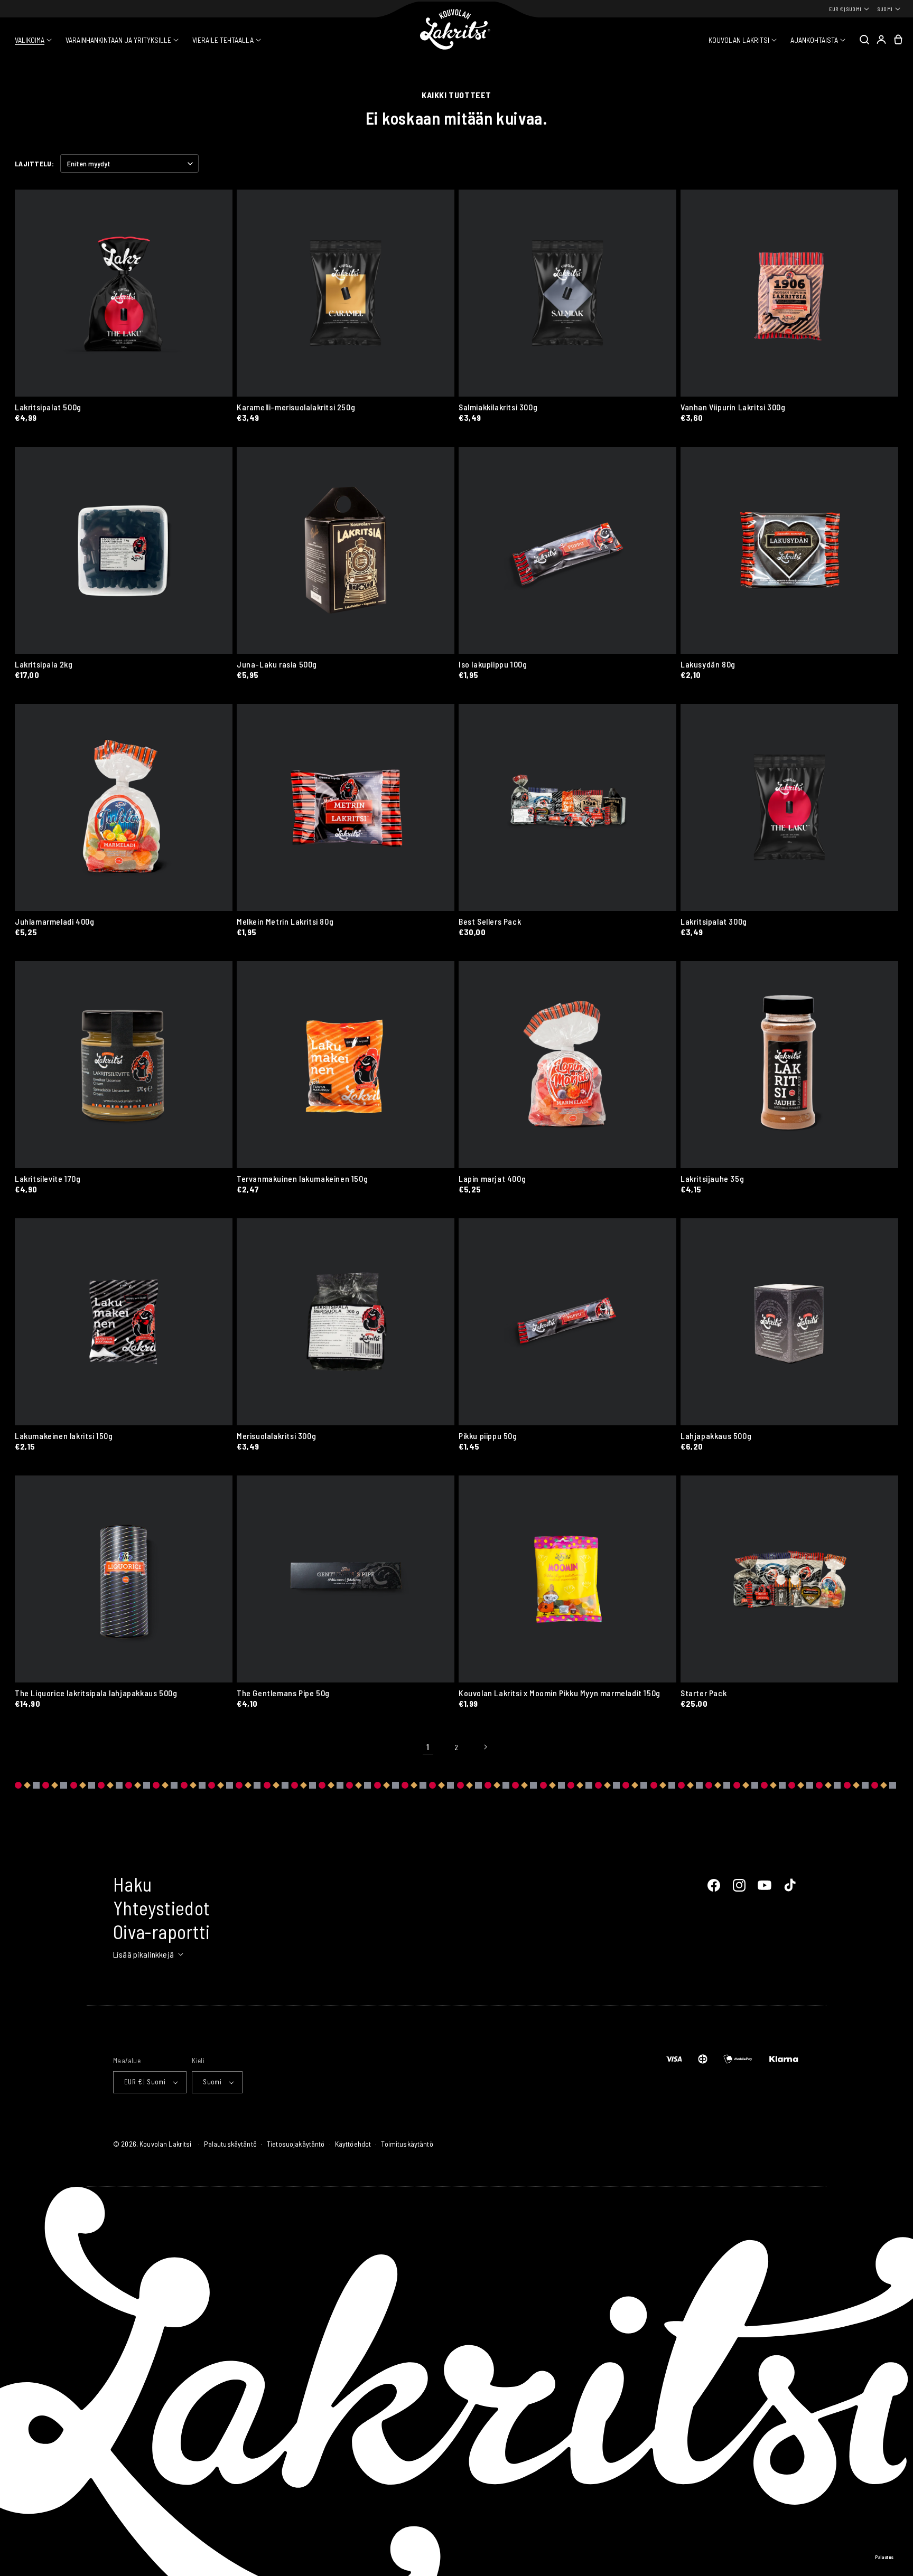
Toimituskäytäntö (407, 2144)
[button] (33, 40)
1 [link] (428, 1747)
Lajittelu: (34, 163)
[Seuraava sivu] (485, 1747)
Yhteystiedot (161, 1908)
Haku (132, 1884)
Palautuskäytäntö (230, 2144)
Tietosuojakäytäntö (296, 2144)
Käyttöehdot (353, 2144)
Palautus (884, 2557)
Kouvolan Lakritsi (165, 2144)
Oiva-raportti (162, 1931)
